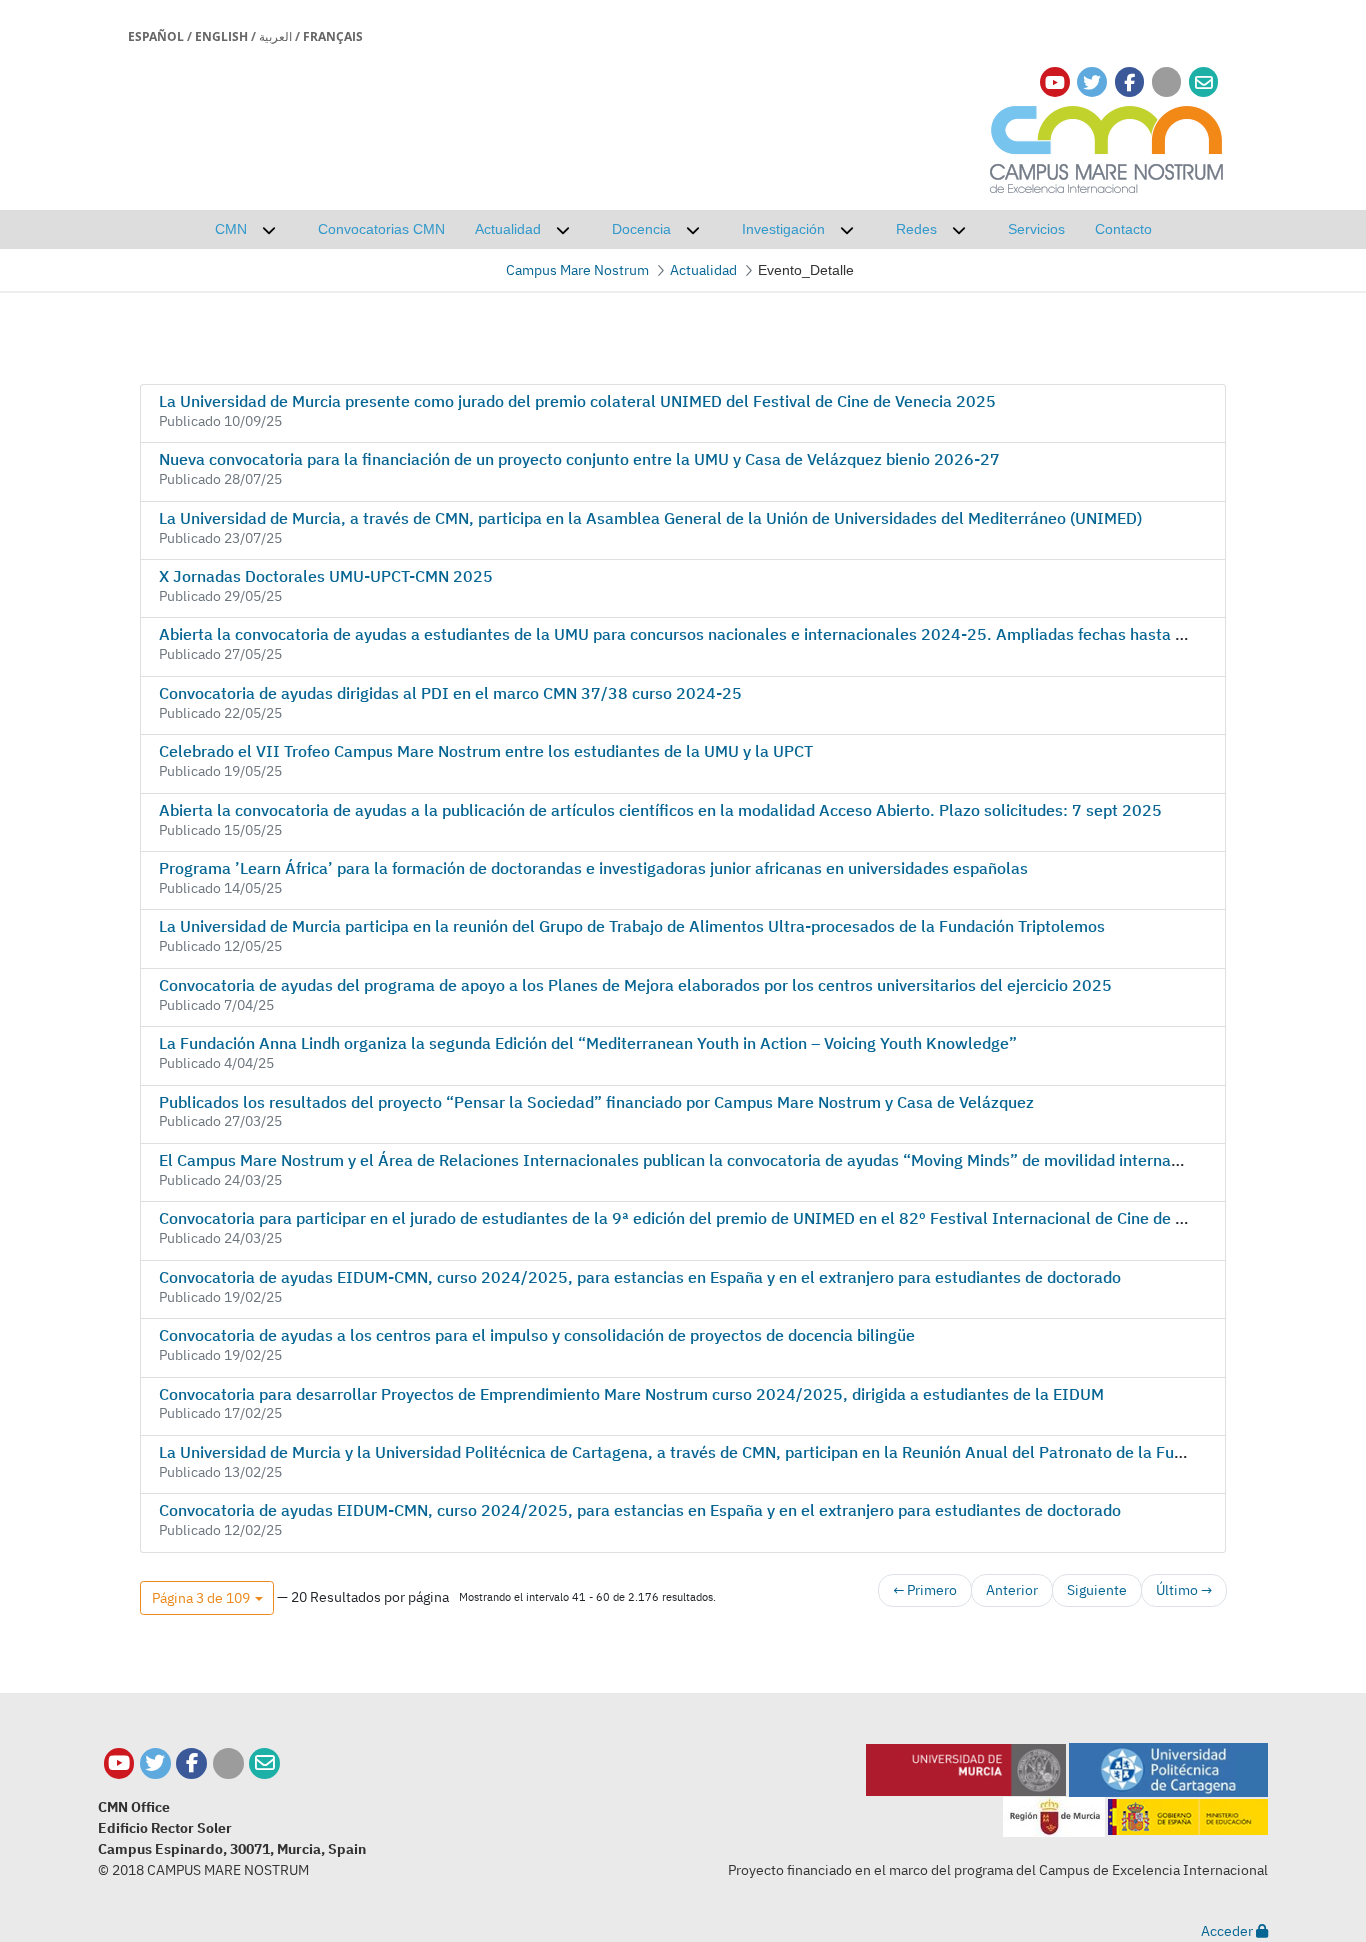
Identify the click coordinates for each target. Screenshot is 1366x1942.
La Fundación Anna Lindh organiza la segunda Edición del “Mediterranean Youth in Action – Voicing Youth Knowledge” (588, 1043)
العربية (275, 36)
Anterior (1012, 1590)
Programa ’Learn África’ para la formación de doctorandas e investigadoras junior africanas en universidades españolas (593, 868)
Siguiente (1097, 1590)
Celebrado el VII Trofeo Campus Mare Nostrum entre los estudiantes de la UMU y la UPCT (486, 751)
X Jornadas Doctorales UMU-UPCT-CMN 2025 (326, 576)
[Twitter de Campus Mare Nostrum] (155, 1763)
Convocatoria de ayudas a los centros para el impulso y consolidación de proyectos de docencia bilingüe (537, 1335)
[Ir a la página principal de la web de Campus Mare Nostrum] (1107, 146)
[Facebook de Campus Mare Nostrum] (191, 1763)
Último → (1184, 1590)
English (221, 36)
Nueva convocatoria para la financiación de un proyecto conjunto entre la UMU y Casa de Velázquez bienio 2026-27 (579, 459)
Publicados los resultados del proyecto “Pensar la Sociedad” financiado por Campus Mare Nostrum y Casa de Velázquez (596, 1102)
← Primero (925, 1590)
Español (156, 36)
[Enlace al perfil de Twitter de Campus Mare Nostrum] (1092, 82)
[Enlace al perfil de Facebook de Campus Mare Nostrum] (1129, 82)
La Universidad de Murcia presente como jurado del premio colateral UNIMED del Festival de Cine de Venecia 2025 (577, 401)
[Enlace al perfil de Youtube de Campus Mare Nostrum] (1055, 82)
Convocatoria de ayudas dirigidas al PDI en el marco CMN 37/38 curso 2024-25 (450, 693)
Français (333, 36)
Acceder (1228, 1931)
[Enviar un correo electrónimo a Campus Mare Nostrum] (1204, 82)
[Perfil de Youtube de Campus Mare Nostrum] (119, 1763)
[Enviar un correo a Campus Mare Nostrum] (264, 1763)
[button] (207, 1598)
